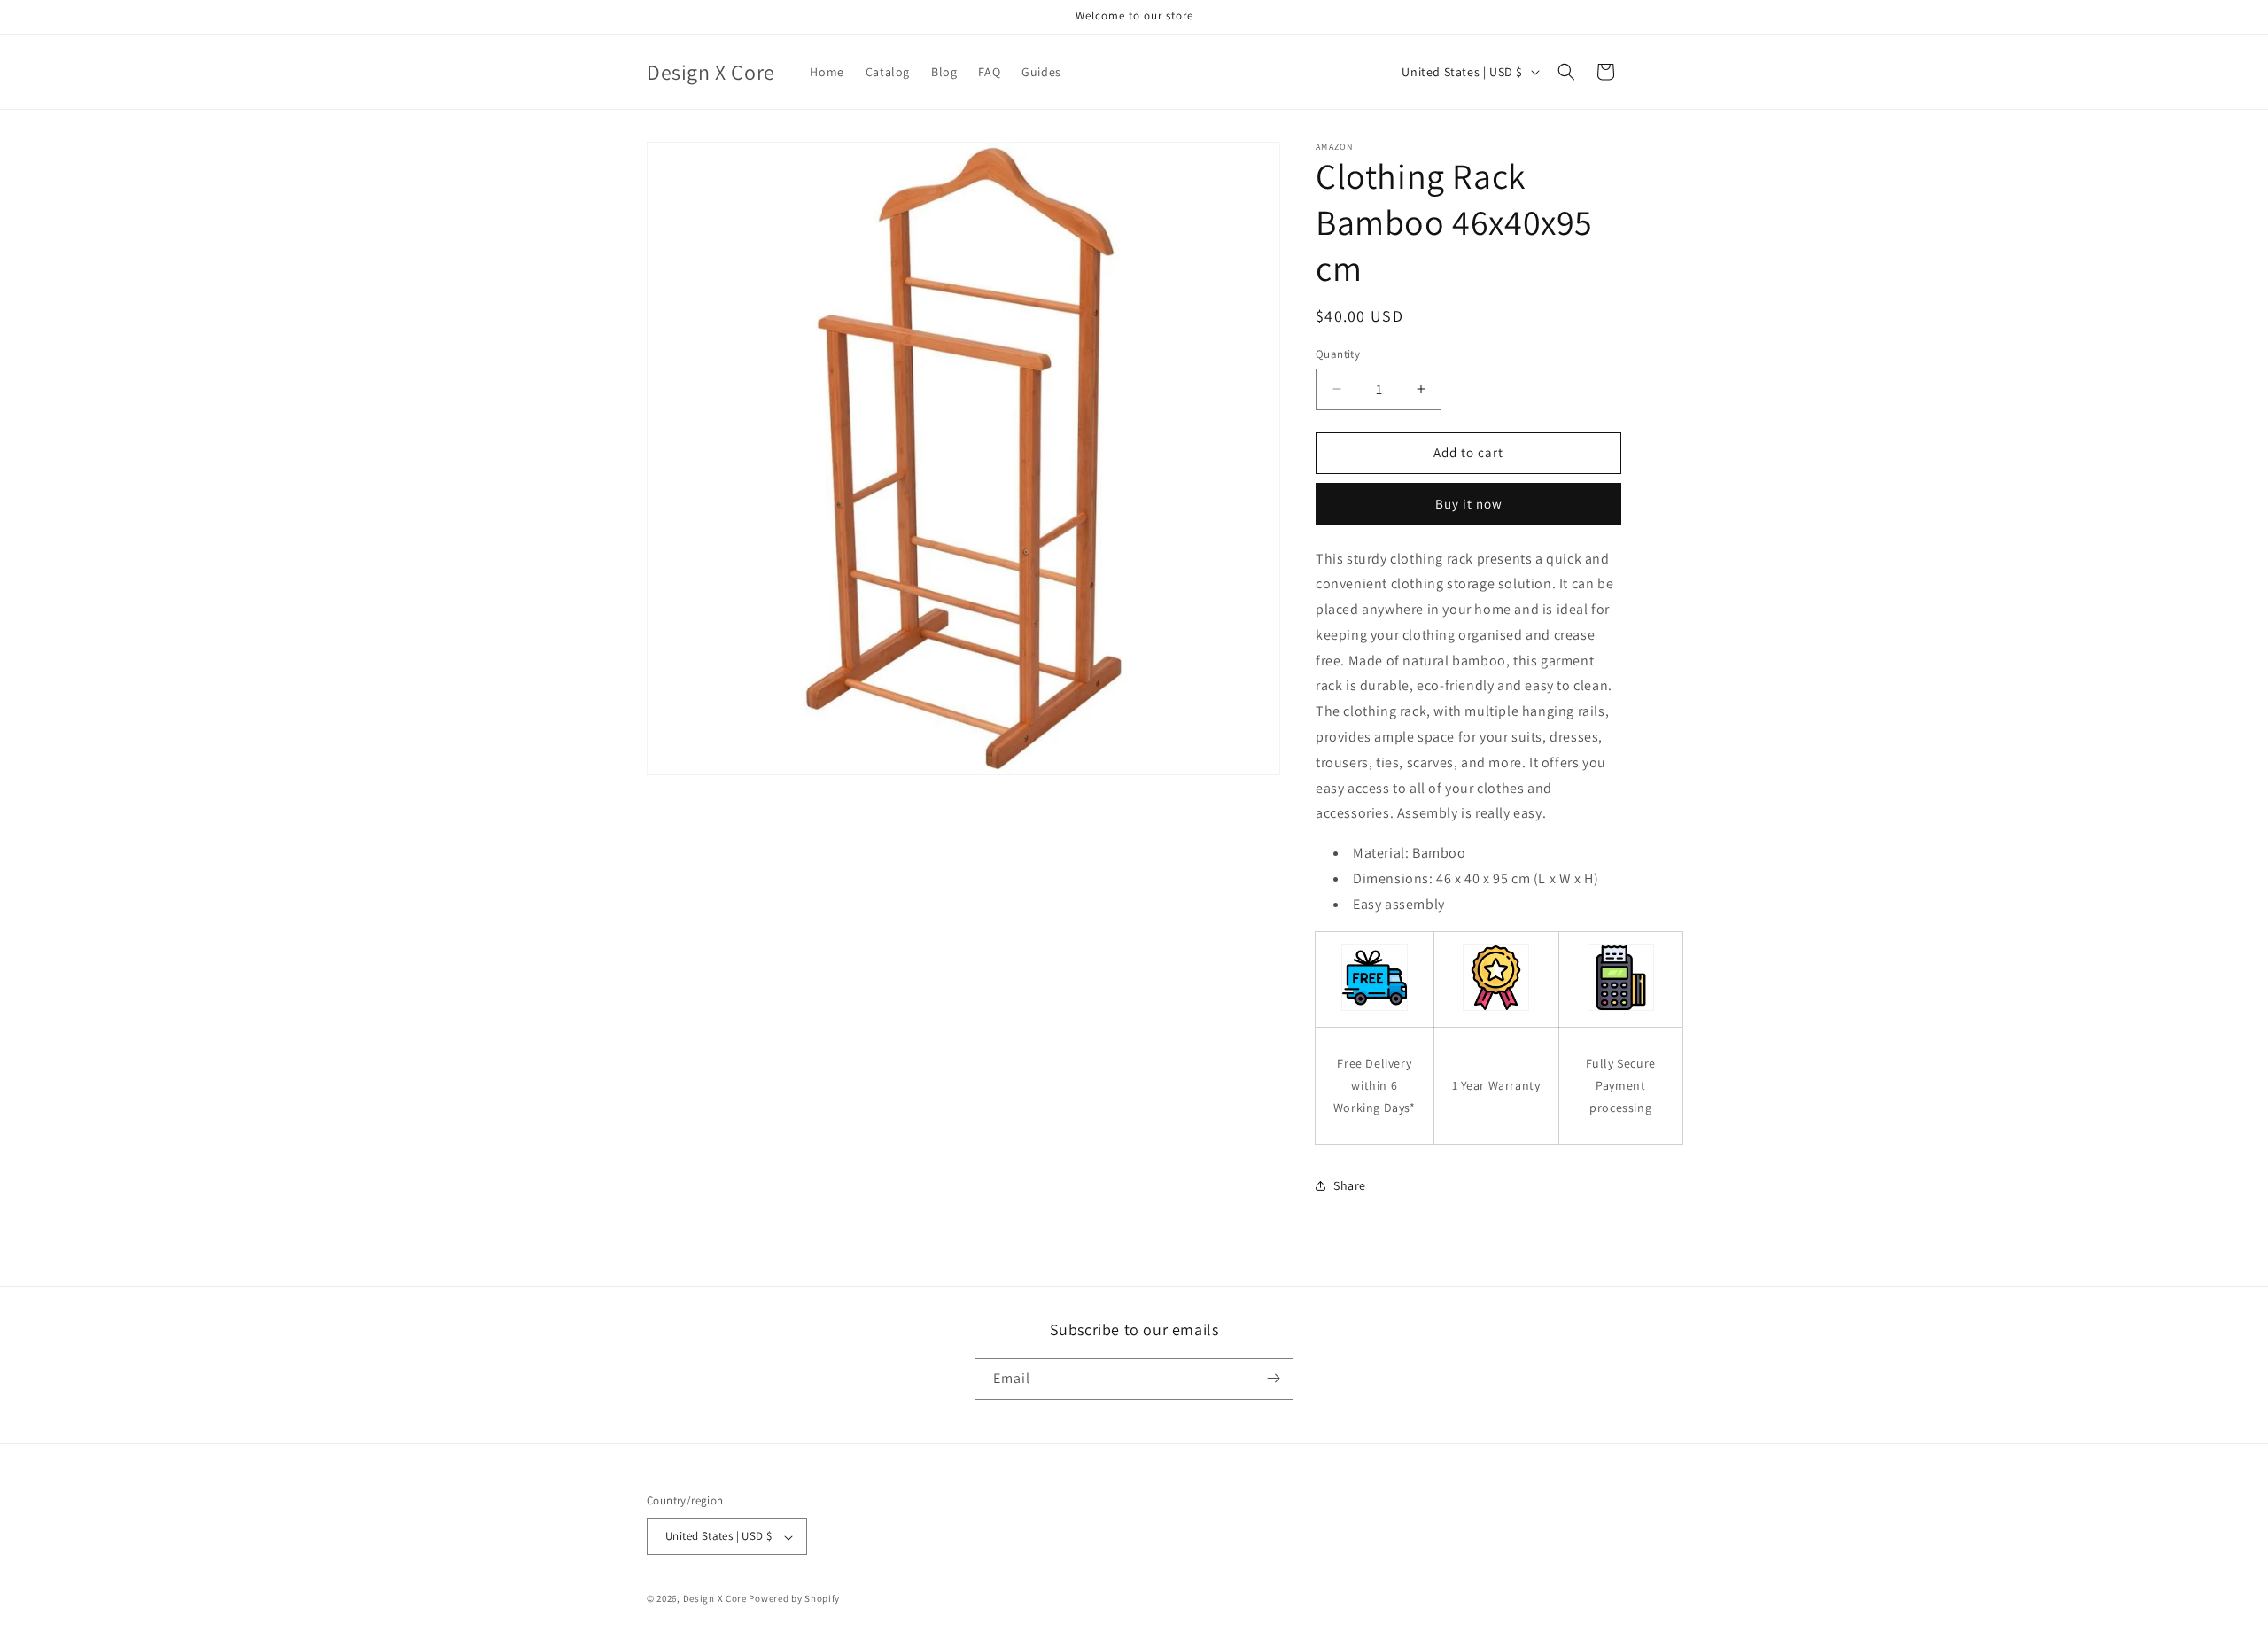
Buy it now (1469, 504)
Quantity (1338, 354)
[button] (1566, 72)
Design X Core (715, 1599)
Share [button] (1350, 1185)
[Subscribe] (1273, 1378)
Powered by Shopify (794, 1599)
